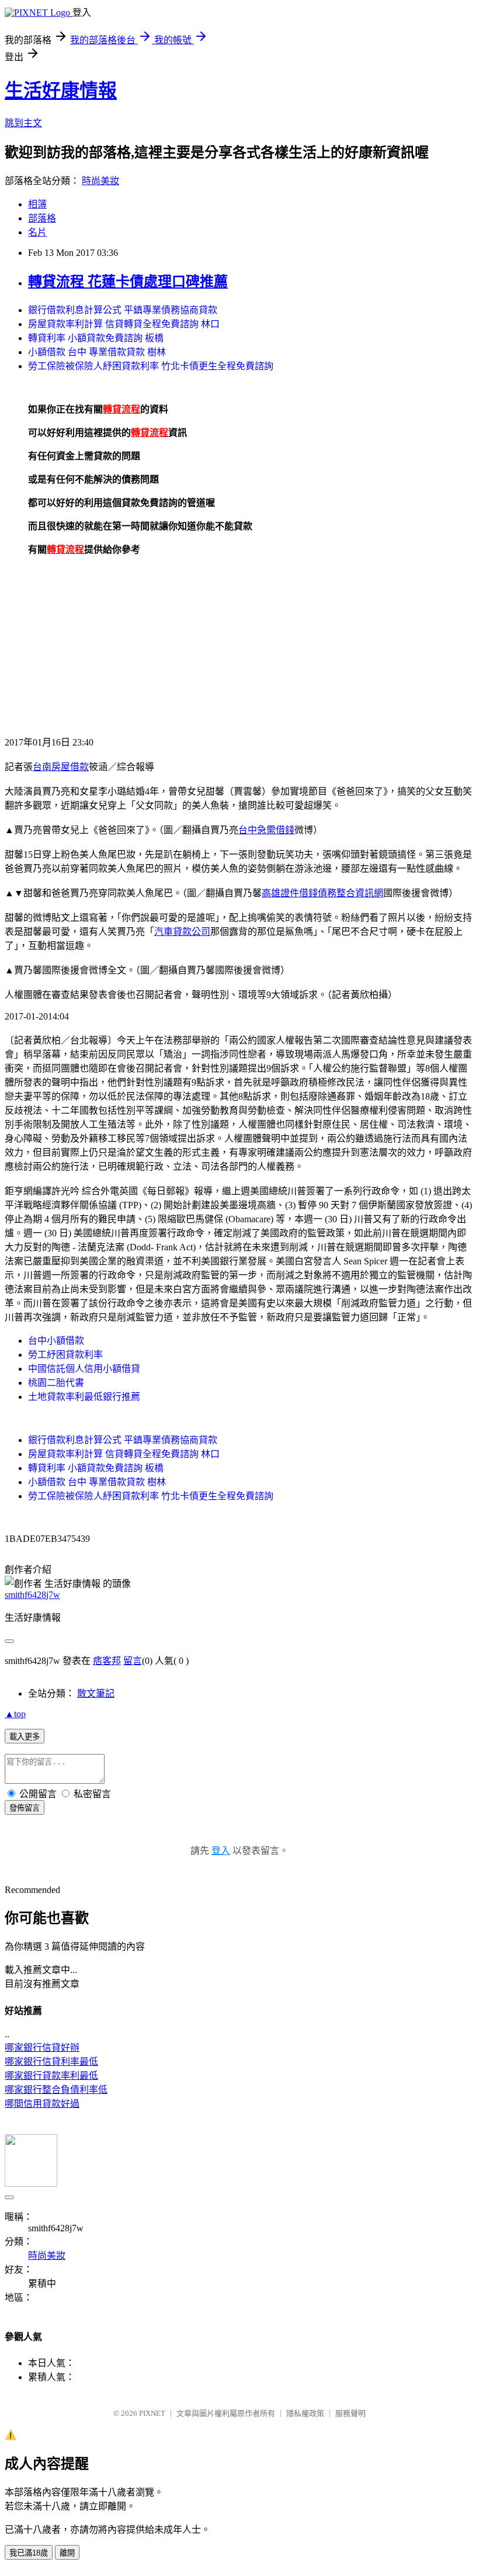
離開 (67, 2553)
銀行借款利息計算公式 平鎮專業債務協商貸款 (123, 310)
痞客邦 (107, 1661)
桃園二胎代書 (56, 1383)
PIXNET (152, 2413)
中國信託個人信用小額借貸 (84, 1369)
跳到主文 (23, 123)
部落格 (42, 218)
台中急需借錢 (266, 830)
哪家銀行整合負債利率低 (56, 2090)
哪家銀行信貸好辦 (42, 2048)
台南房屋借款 (61, 767)
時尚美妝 (100, 181)
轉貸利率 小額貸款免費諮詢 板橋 (96, 338)
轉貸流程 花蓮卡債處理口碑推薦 (128, 282)
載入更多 (25, 1737)
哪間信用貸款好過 (42, 2104)
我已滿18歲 (29, 2553)
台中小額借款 (56, 1341)
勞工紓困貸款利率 (65, 1355)
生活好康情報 (61, 91)
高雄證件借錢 (290, 893)
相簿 (37, 204)
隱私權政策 (305, 2413)
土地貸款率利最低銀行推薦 (84, 1397)
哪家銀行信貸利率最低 (51, 2062)
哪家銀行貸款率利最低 (51, 2076)
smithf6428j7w (32, 1595)
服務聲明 (350, 2413)
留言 (133, 1661)
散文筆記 (96, 1693)
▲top (15, 1714)
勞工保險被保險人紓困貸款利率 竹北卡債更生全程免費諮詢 (151, 366)
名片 (37, 232)
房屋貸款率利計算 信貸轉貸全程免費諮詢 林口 (124, 324)
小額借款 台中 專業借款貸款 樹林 (97, 352)
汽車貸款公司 (182, 932)
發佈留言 (25, 1808)
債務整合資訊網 (350, 893)
